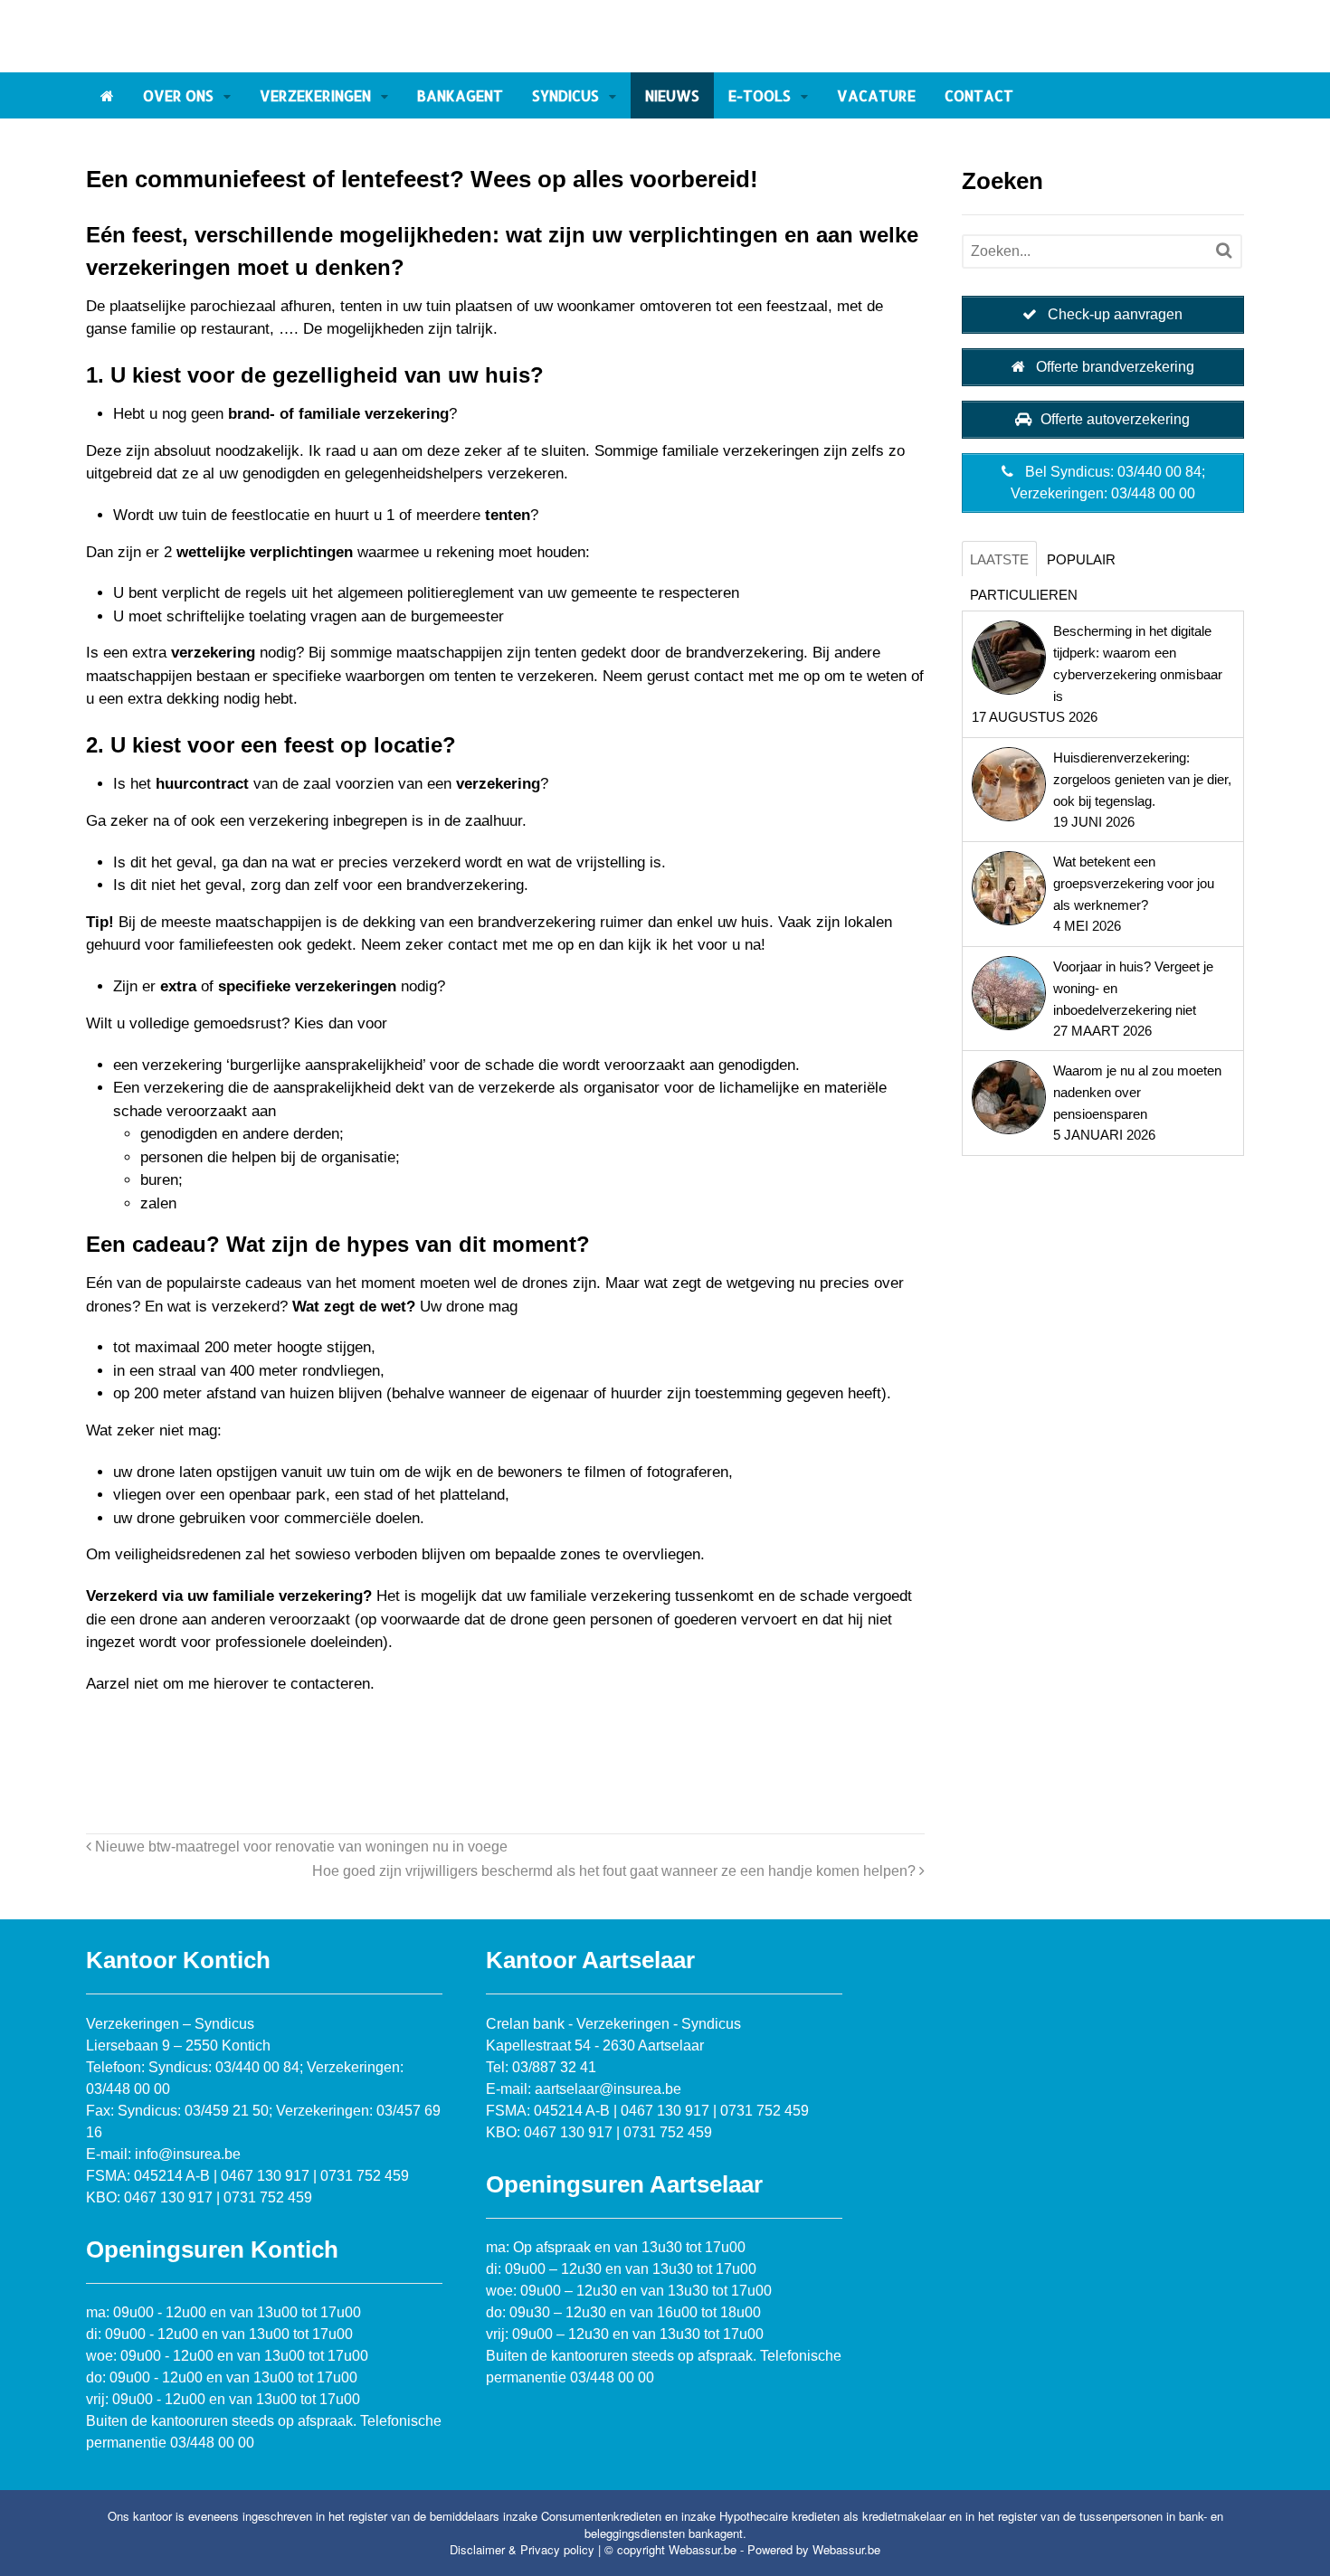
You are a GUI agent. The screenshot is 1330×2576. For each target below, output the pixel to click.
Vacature (876, 95)
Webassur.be (846, 2549)
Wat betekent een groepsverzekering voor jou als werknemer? (1134, 883)
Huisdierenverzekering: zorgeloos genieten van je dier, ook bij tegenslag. (1142, 779)
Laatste (999, 559)
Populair (1081, 559)
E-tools (760, 95)
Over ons (178, 95)
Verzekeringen (315, 95)
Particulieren (1024, 595)
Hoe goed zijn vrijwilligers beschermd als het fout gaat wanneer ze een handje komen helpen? (616, 1870)
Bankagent (460, 95)
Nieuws (672, 95)
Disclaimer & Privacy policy (522, 2549)
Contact (979, 95)
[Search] (1224, 251)
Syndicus (565, 95)
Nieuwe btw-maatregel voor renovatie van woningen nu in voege (299, 1846)
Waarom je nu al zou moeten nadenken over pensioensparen (1137, 1092)
